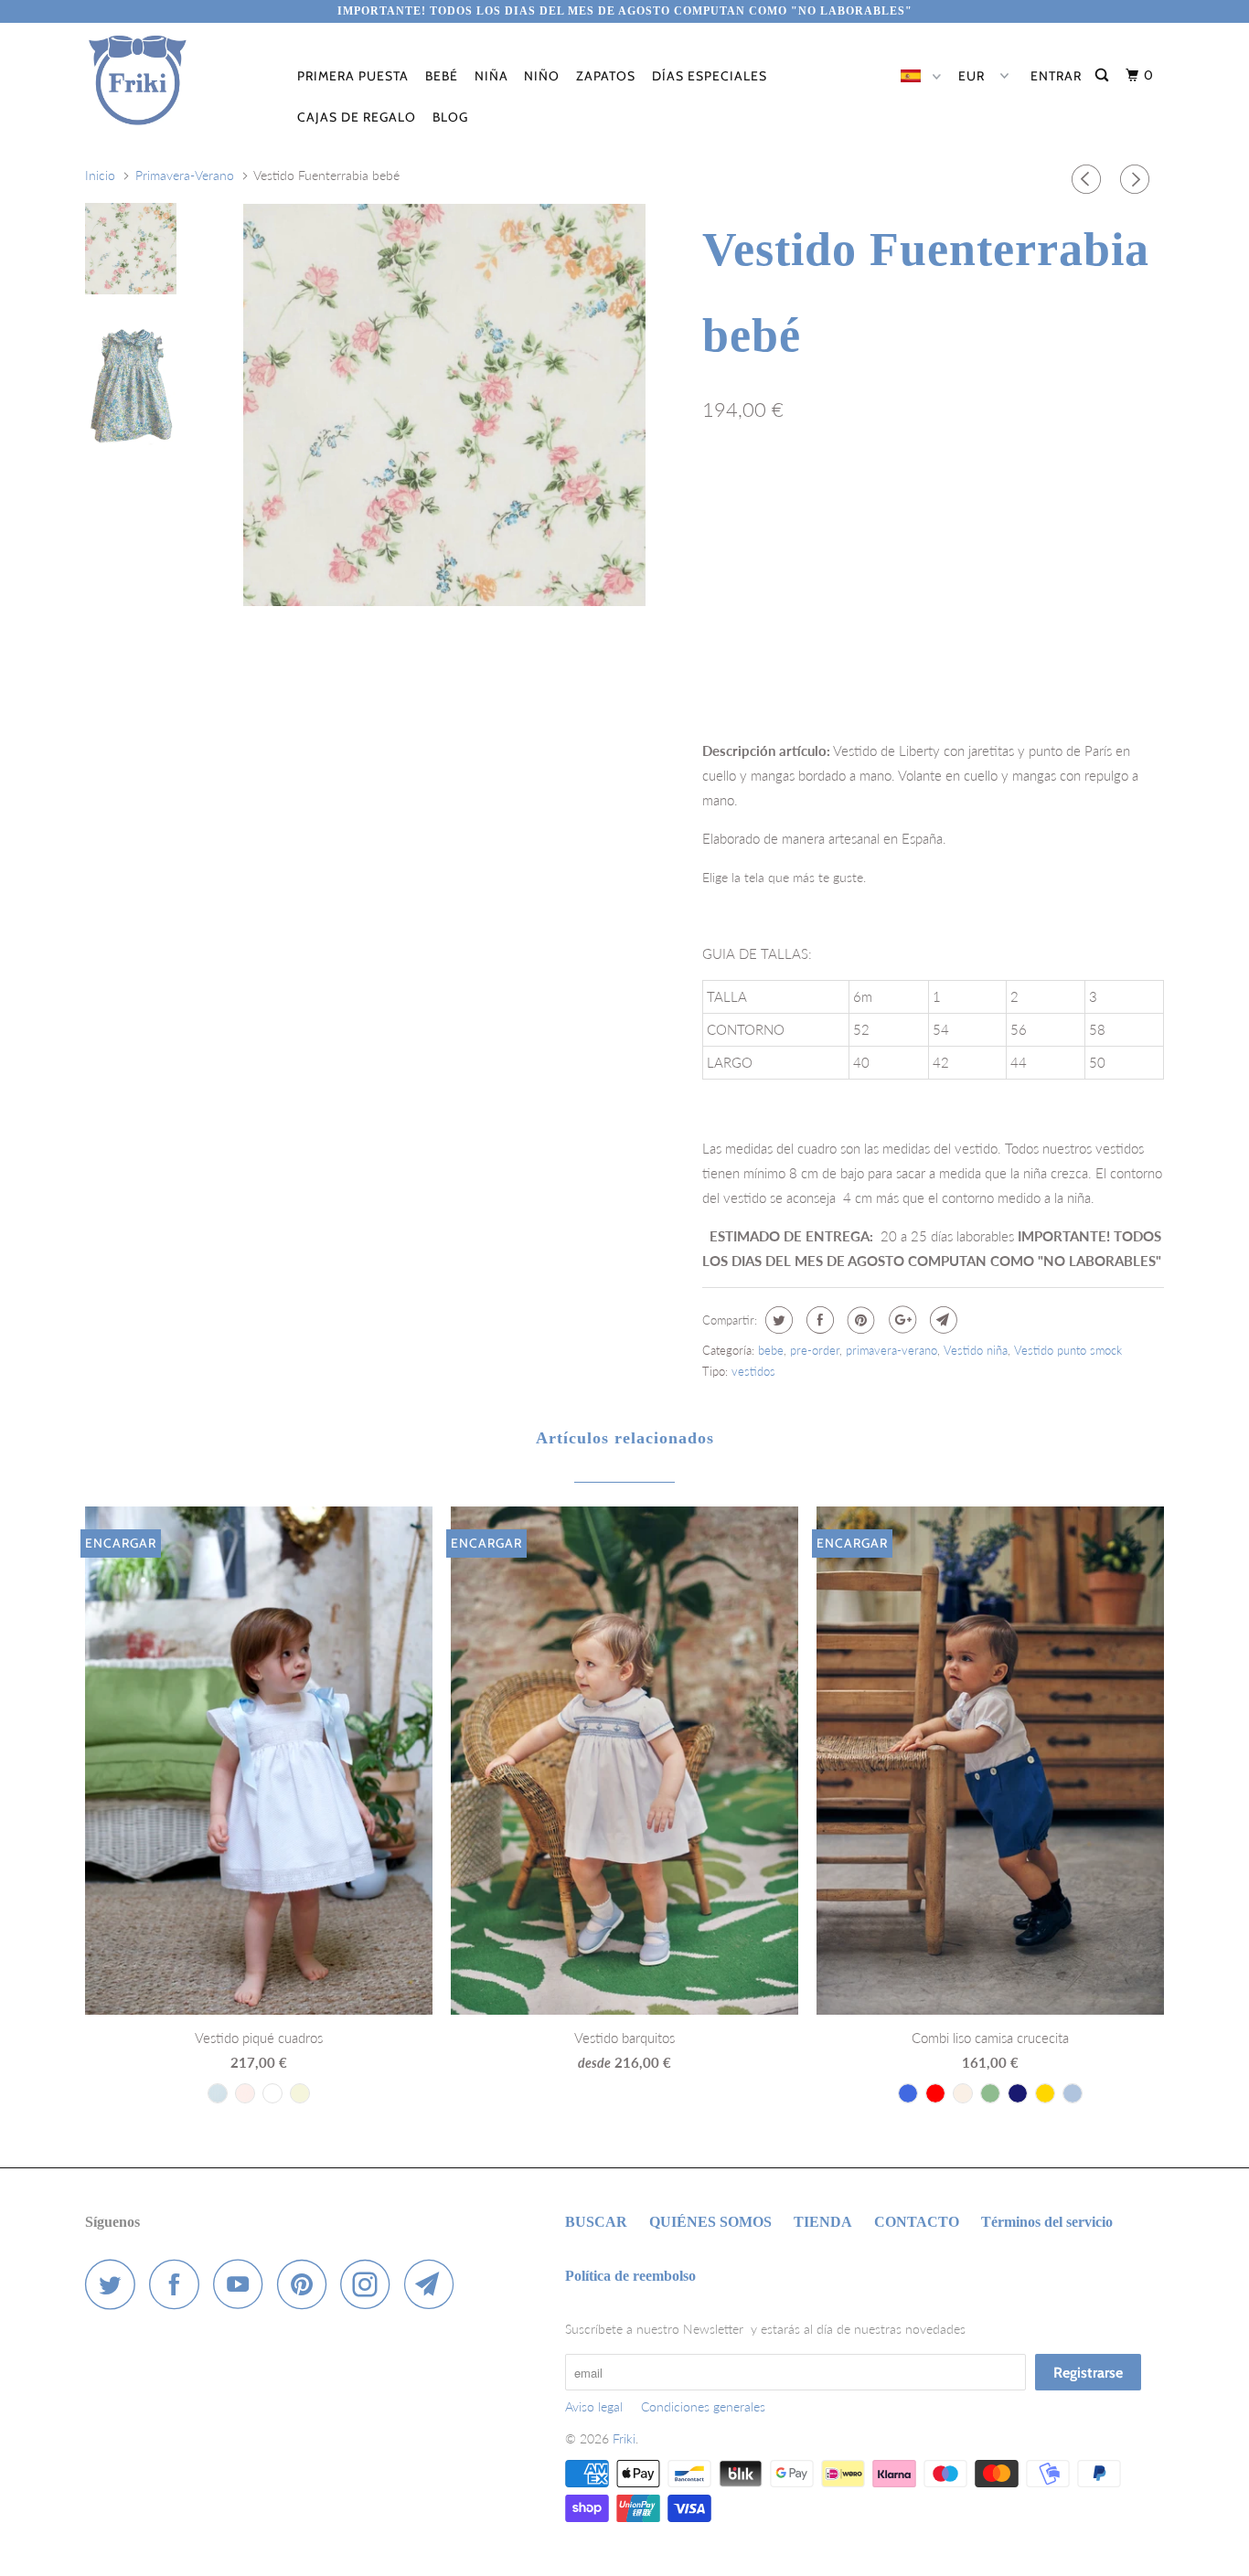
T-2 (835, 490)
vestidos (753, 1371)
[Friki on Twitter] (115, 2284)
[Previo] (1089, 179)
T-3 (887, 490)
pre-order (815, 1350)
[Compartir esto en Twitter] (777, 1320)
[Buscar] (1104, 75)
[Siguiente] (1137, 179)
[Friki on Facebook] (179, 2284)
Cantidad (726, 667)
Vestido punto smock (1068, 1350)
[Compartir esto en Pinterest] (859, 1320)
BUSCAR (596, 2222)
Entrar (1056, 76)
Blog (450, 117)
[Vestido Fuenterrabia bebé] (444, 405)
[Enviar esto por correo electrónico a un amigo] (941, 1320)
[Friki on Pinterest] (307, 2284)
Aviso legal (594, 2406)
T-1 (783, 490)
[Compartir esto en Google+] (900, 1320)
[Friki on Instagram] (370, 2284)
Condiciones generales (703, 2406)
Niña (491, 76)
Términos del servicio (1047, 2222)
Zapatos (606, 76)
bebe (771, 1350)
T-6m (727, 490)
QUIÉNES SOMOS (710, 2222)
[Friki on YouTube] (243, 2284)
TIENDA (823, 2222)
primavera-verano (891, 1350)
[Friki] (179, 80)
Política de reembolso (630, 2276)
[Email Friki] (434, 2284)
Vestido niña (976, 1350)
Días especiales (710, 76)
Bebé (442, 76)
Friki (624, 2438)
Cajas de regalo (357, 117)
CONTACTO (917, 2222)
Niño (542, 76)
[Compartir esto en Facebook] (818, 1320)
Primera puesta (353, 76)
